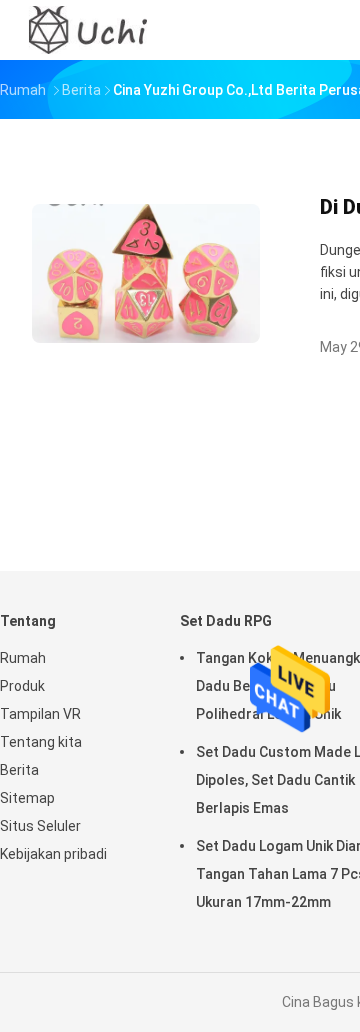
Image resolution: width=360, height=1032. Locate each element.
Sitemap (27, 798)
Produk (22, 686)
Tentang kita (41, 742)
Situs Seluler (40, 826)
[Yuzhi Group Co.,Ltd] (88, 30)
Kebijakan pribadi (53, 854)
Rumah (23, 658)
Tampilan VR (40, 714)
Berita (19, 770)
